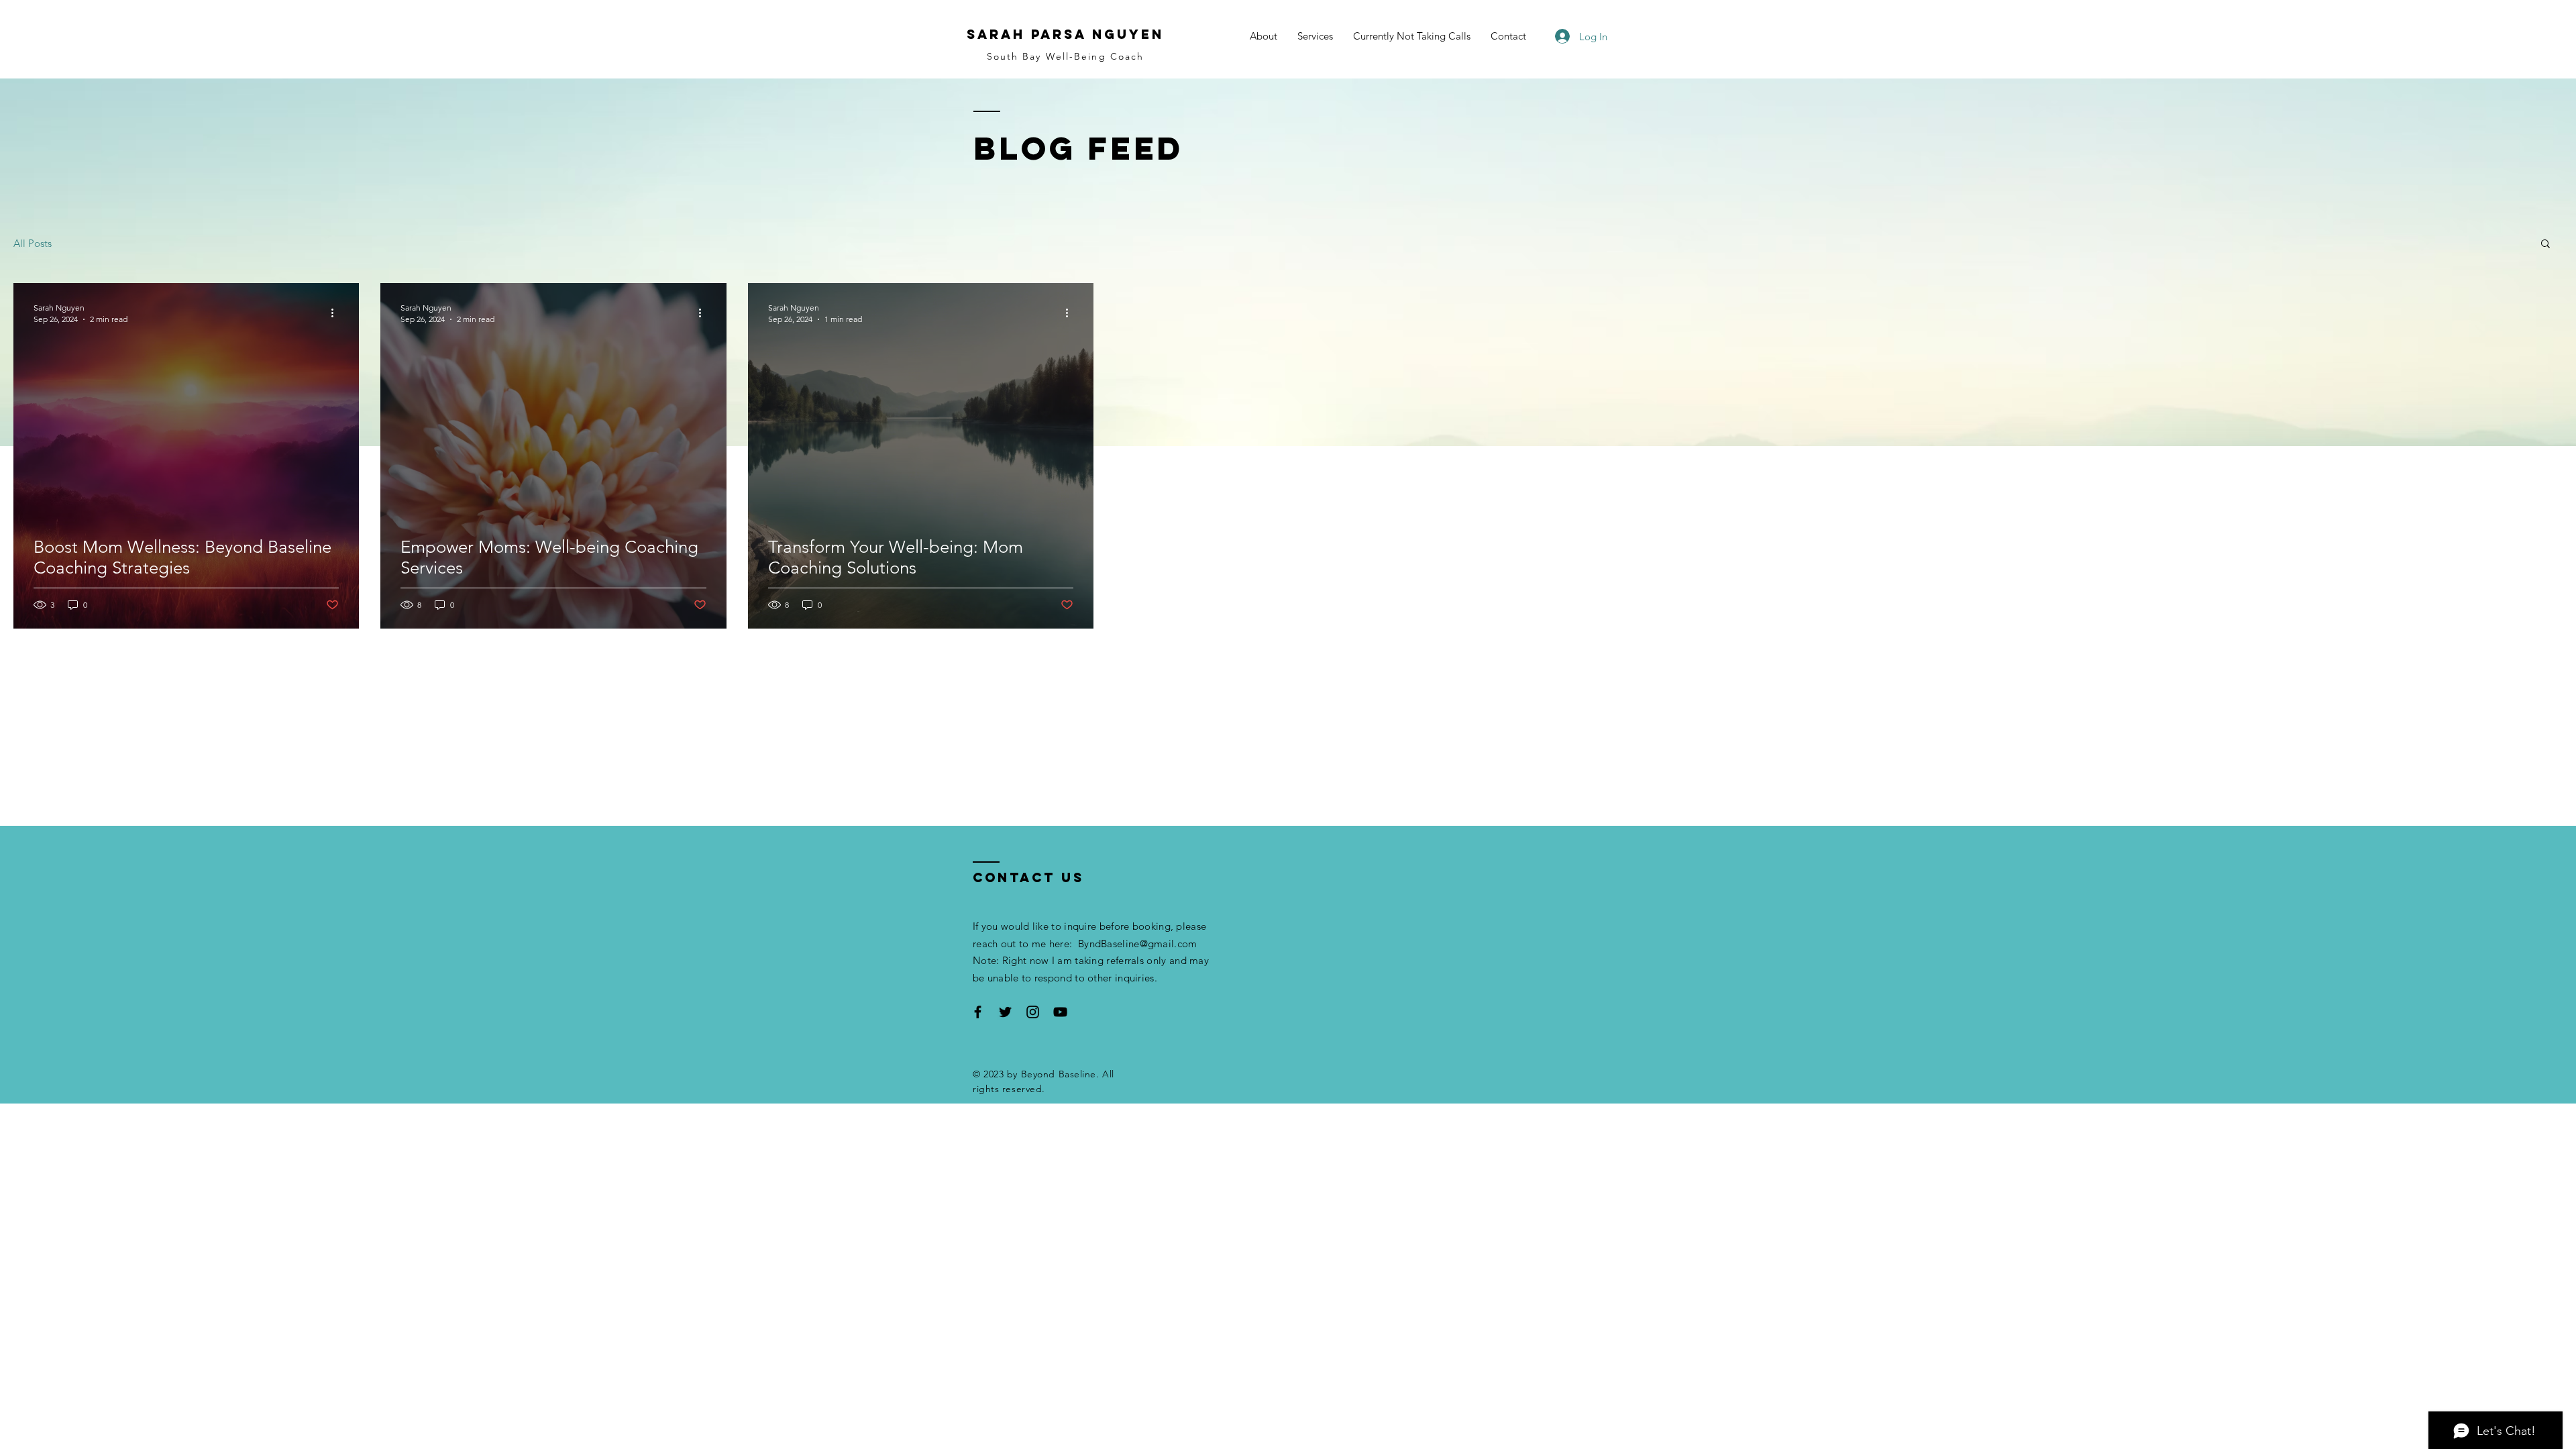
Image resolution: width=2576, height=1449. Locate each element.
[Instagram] (1033, 1012)
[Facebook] (978, 1012)
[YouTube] (1060, 1012)
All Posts (33, 243)
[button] (2545, 245)
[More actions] (337, 313)
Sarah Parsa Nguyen (1065, 34)
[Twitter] (1005, 1012)
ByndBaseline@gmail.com (1138, 944)
